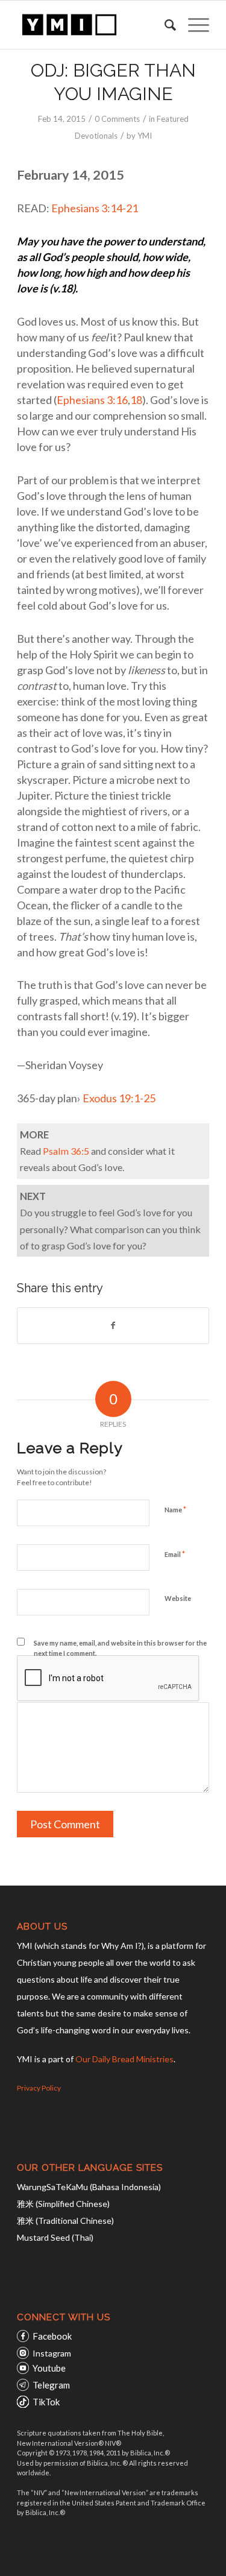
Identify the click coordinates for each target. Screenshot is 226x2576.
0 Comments (117, 119)
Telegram (51, 2385)
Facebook (52, 2336)
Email (175, 1554)
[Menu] (193, 25)
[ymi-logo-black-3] (94, 25)
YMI (145, 136)
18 (136, 400)
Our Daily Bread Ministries (124, 2059)
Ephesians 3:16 (92, 400)
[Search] (164, 25)
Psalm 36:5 (66, 1151)
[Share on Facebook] (113, 1325)
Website (178, 1598)
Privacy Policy (39, 2088)
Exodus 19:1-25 (119, 1098)
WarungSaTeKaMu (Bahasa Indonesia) (89, 2187)
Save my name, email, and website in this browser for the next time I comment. (120, 1648)
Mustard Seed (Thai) (55, 2237)
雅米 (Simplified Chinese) (63, 2204)
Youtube (49, 2368)
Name (175, 1509)
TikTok (46, 2402)
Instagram (52, 2353)
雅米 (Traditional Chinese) (65, 2221)
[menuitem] (164, 25)
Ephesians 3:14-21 (95, 208)
